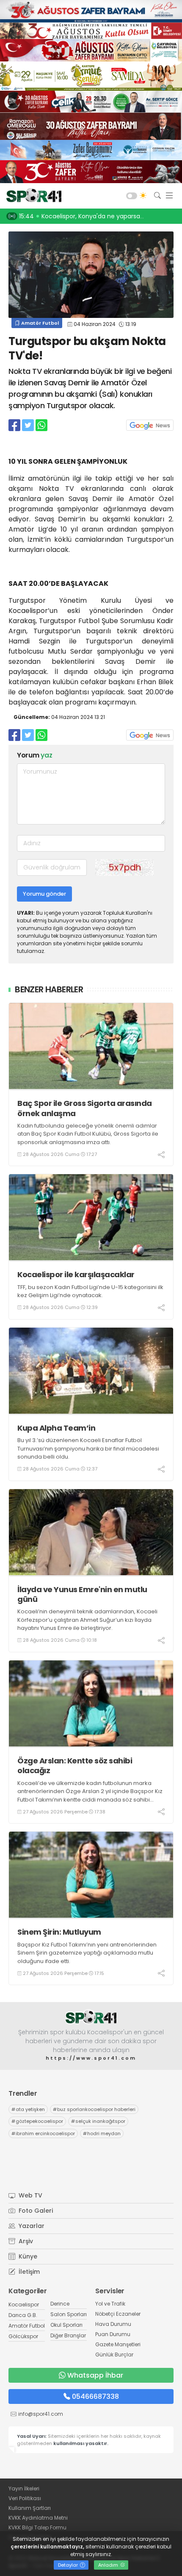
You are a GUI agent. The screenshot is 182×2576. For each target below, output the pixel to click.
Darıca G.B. (23, 2315)
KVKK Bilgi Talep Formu (37, 2527)
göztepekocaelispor (37, 2121)
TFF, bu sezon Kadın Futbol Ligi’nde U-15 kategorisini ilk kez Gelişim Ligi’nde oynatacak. (90, 1291)
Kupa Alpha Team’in (56, 1428)
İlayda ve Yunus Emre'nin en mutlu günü (82, 1594)
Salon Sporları (69, 2314)
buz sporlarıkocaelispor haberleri (94, 2109)
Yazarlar (31, 2226)
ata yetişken (28, 2109)
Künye (27, 2256)
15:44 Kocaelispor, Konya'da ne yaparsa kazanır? (92, 216)
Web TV (30, 2195)
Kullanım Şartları (30, 2508)
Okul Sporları (66, 2325)
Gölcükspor (23, 2336)
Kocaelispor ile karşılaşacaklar (76, 1274)
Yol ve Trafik (110, 2304)
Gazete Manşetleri (118, 2344)
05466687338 (95, 2396)
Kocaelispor (24, 2304)
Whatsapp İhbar (95, 2375)
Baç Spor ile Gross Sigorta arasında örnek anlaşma (85, 1108)
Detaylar (69, 2565)
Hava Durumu (113, 2324)
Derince (60, 2304)
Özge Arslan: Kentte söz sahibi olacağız (75, 1766)
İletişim (28, 2272)
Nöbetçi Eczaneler (118, 2314)
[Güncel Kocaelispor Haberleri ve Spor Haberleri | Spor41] (32, 196)
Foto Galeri (35, 2211)
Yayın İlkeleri (24, 2488)
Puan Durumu (113, 2334)
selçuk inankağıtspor (98, 2121)
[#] (91, 2017)
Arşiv (25, 2241)
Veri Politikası (25, 2498)
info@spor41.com (41, 2414)
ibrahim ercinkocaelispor (43, 2133)
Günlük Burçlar (114, 2355)
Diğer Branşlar (68, 2335)
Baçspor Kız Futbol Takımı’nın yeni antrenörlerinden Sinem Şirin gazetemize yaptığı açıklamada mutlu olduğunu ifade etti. (87, 1953)
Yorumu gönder (44, 894)
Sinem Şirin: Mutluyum (59, 1932)
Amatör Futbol (39, 323)
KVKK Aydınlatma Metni (38, 2518)
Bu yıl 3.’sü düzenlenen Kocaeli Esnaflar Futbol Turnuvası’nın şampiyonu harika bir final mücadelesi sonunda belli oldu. (88, 1448)
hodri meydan (102, 2133)
